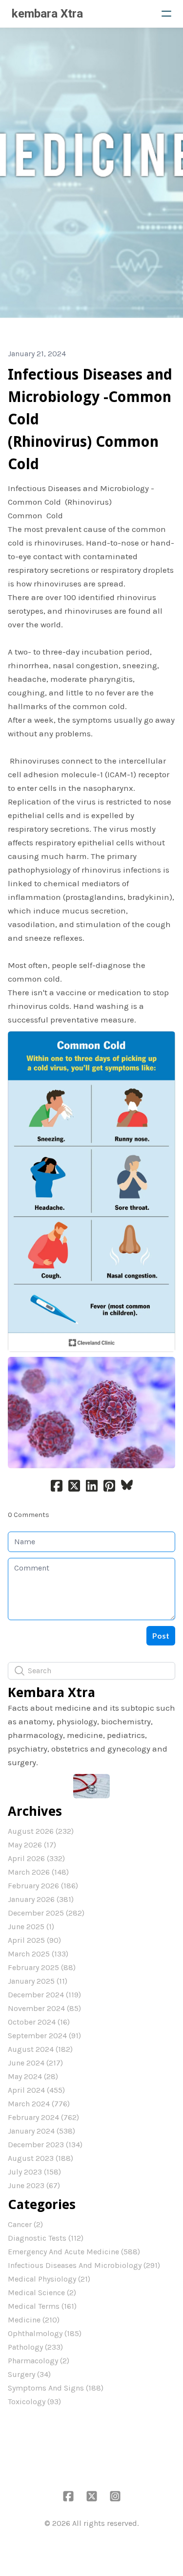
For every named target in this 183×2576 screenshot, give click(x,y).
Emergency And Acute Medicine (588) (74, 2252)
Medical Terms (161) (42, 2306)
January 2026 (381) (41, 1899)
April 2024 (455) (36, 2090)
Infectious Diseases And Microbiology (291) (84, 2265)
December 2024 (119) (44, 1995)
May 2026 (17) (32, 1845)
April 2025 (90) (34, 1940)
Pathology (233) (35, 2347)
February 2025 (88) (42, 1967)
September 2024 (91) (44, 2036)
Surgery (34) (29, 2374)
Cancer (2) (25, 2224)
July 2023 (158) (34, 2172)
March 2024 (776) (39, 2104)
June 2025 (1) (31, 1927)
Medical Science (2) (42, 2293)
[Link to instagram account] (115, 2496)
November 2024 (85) (44, 2008)
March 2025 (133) (38, 1954)
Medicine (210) (34, 2320)
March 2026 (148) (38, 1872)
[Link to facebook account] (68, 2496)
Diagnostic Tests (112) (46, 2238)
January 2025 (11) (38, 1981)
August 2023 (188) (41, 2158)
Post (161, 1635)
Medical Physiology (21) (49, 2279)
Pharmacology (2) (39, 2361)
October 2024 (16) (39, 2022)
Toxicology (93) (34, 2402)
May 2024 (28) (33, 2076)
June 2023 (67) (34, 2185)
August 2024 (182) (40, 2049)
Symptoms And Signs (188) (56, 2388)
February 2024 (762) (43, 2117)
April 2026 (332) (36, 1858)
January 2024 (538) (41, 2131)
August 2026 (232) (41, 1831)
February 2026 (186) (43, 1886)
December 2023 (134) (45, 2145)
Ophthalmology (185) (45, 2333)
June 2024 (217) (35, 2063)
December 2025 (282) (46, 1913)
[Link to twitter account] (92, 2496)
